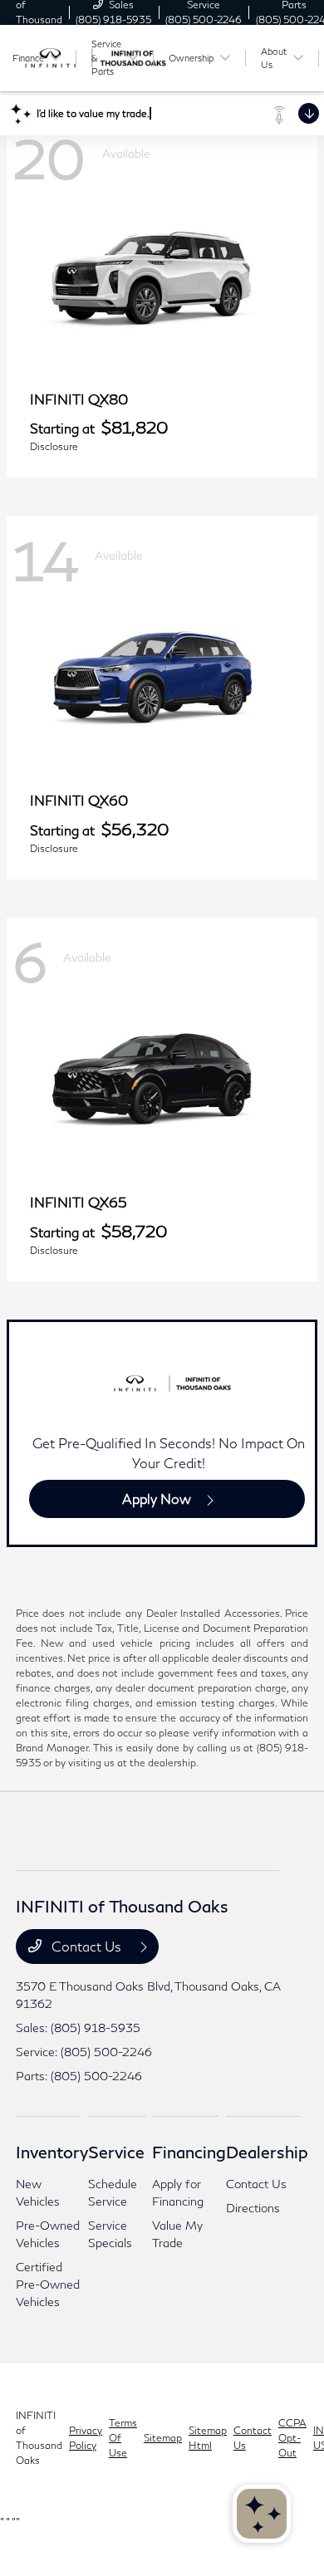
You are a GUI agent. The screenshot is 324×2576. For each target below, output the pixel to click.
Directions (253, 2208)
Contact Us (86, 1946)
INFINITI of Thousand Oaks (39, 2438)
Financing (189, 2152)
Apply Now (157, 1499)
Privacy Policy (86, 2438)
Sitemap (163, 2438)
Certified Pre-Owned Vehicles (48, 2284)
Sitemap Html (208, 2438)
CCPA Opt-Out (292, 2438)
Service (116, 2152)
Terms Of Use (123, 2438)
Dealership (267, 2152)
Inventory (52, 2152)
